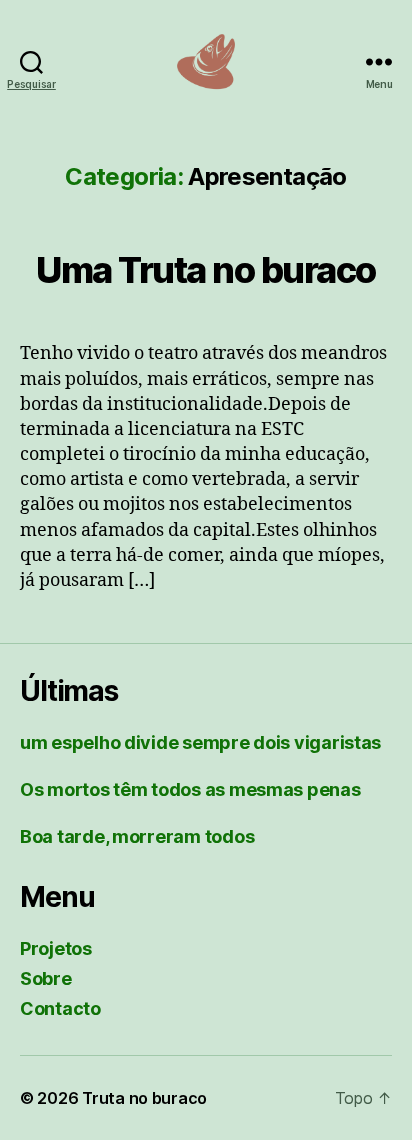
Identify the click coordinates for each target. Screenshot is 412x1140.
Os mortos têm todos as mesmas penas (190, 789)
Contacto (60, 1008)
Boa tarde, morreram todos (137, 836)
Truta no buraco (144, 1098)
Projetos (56, 948)
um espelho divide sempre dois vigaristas (200, 742)
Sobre (46, 978)
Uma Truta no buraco (206, 270)
